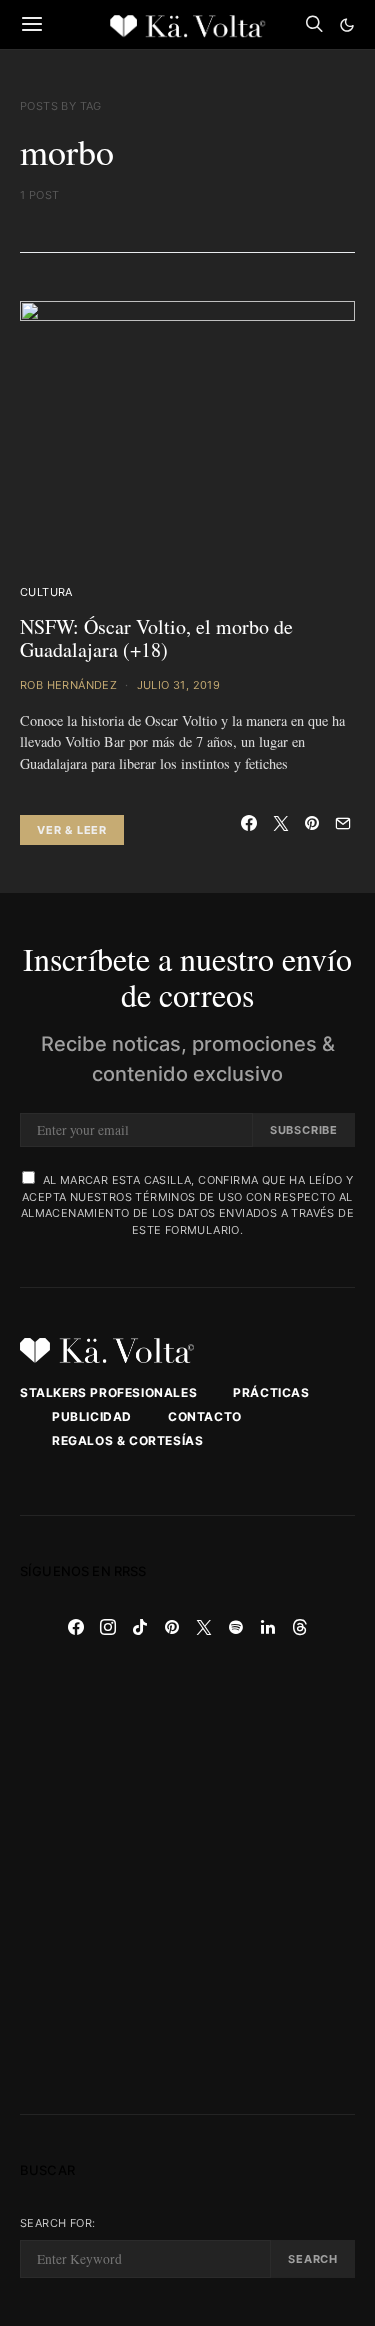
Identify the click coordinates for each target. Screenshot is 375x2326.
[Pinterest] (172, 1627)
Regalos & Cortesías (127, 1440)
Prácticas (271, 1392)
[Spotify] (236, 1627)
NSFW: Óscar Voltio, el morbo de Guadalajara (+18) (156, 638)
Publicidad (92, 1416)
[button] (347, 25)
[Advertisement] (187, 1878)
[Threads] (300, 1627)
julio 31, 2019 (179, 685)
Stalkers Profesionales (108, 1392)
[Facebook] (76, 1627)
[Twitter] (204, 1627)
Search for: (57, 2223)
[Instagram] (108, 1627)
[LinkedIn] (268, 1627)
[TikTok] (140, 1627)
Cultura (46, 592)
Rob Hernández (68, 685)
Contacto (205, 1416)
